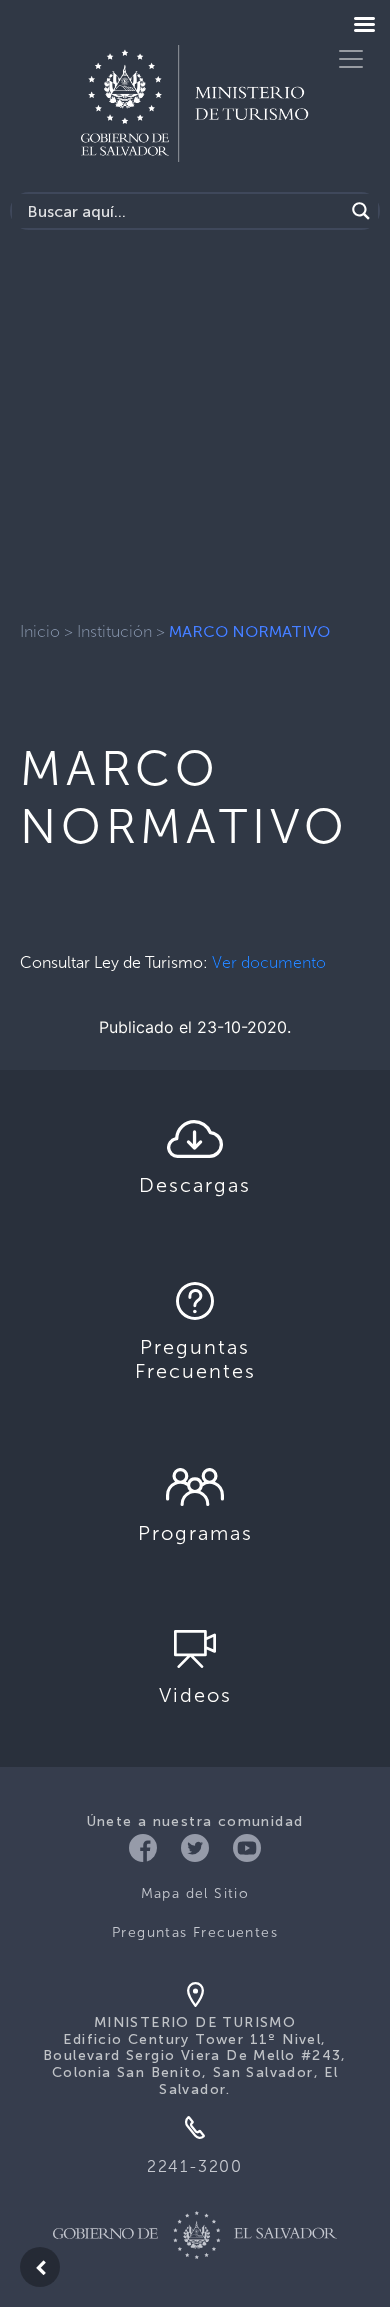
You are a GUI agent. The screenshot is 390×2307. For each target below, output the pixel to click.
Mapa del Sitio (195, 1893)
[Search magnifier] (361, 211)
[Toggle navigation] (351, 59)
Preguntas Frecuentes (195, 1932)
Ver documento (269, 962)
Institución (114, 631)
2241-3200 (194, 2166)
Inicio (40, 631)
